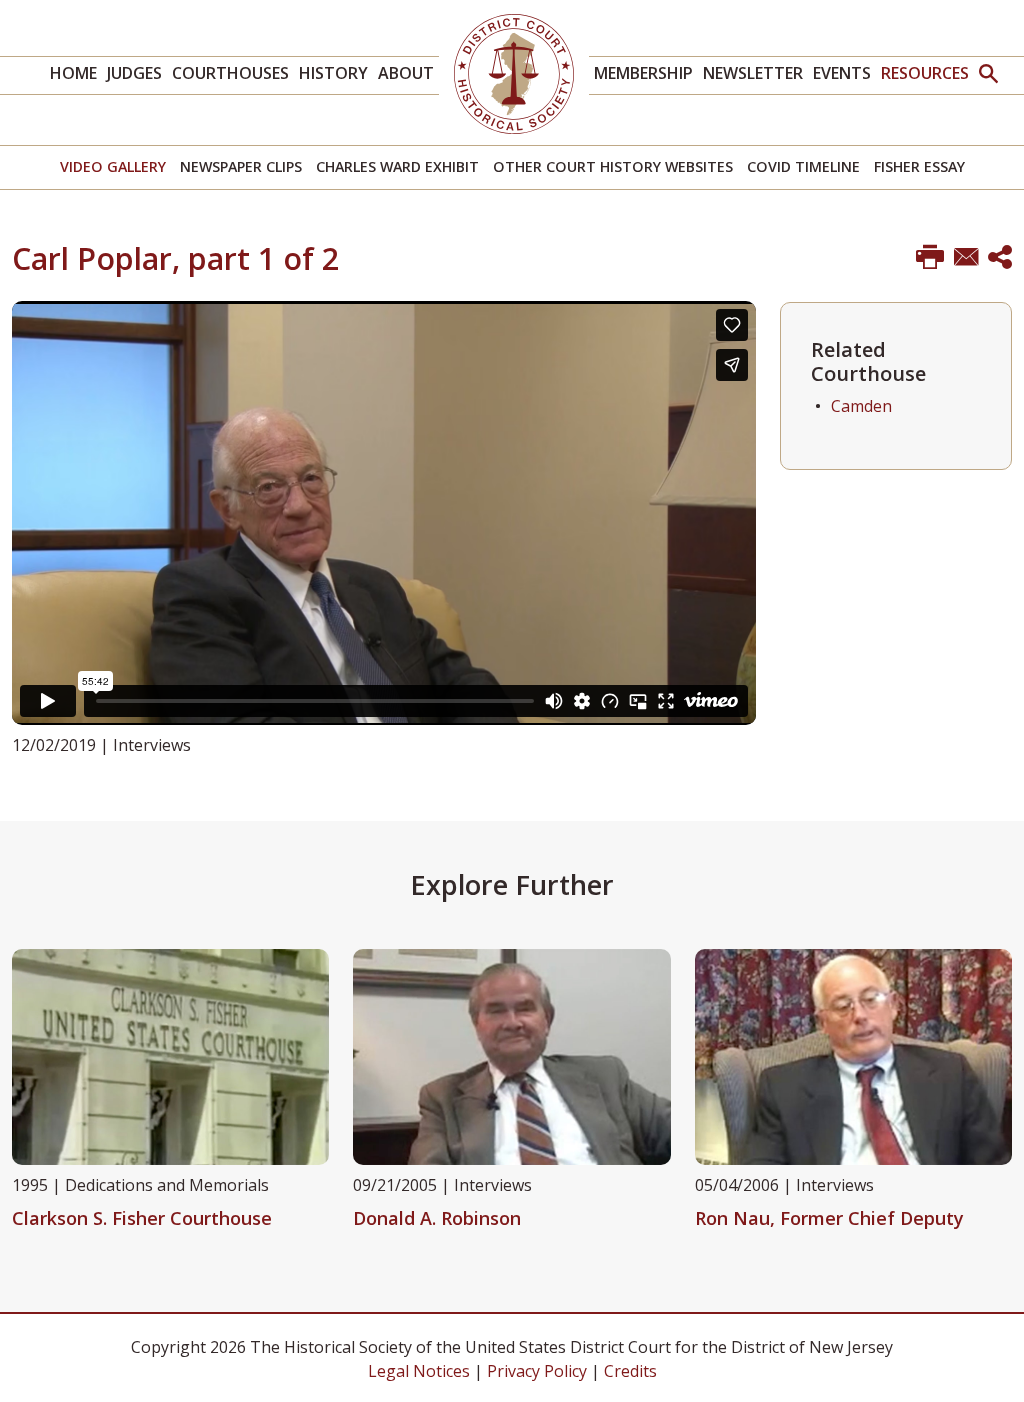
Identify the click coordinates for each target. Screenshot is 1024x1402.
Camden (861, 406)
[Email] (966, 258)
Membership (643, 73)
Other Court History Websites (613, 166)
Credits (630, 1371)
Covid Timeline (803, 166)
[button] (988, 75)
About (406, 73)
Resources (925, 73)
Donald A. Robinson (437, 1218)
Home (73, 73)
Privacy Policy (537, 1371)
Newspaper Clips (241, 166)
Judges (134, 73)
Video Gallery (113, 166)
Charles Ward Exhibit (397, 166)
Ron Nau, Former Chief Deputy (829, 1218)
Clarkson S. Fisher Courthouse (142, 1218)
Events (842, 73)
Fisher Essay (919, 166)
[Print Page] (930, 258)
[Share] (1000, 258)
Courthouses (230, 73)
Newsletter (753, 73)
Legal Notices (419, 1371)
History (333, 73)
